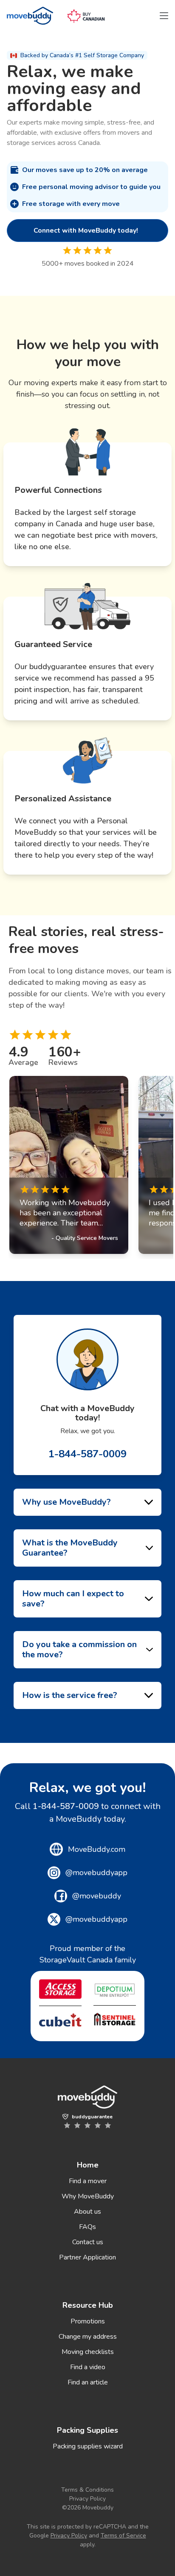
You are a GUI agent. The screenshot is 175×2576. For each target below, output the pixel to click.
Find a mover (88, 2181)
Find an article (88, 2382)
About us (87, 2212)
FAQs (87, 2227)
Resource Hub (88, 2305)
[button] (164, 16)
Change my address (88, 2337)
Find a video (88, 2367)
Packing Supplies (87, 2430)
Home (88, 2165)
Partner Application (87, 2257)
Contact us (88, 2242)
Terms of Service (123, 2536)
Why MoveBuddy (88, 2196)
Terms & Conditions (87, 2490)
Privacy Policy (87, 2499)
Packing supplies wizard (88, 2446)
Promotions (88, 2321)
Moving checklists (88, 2352)
